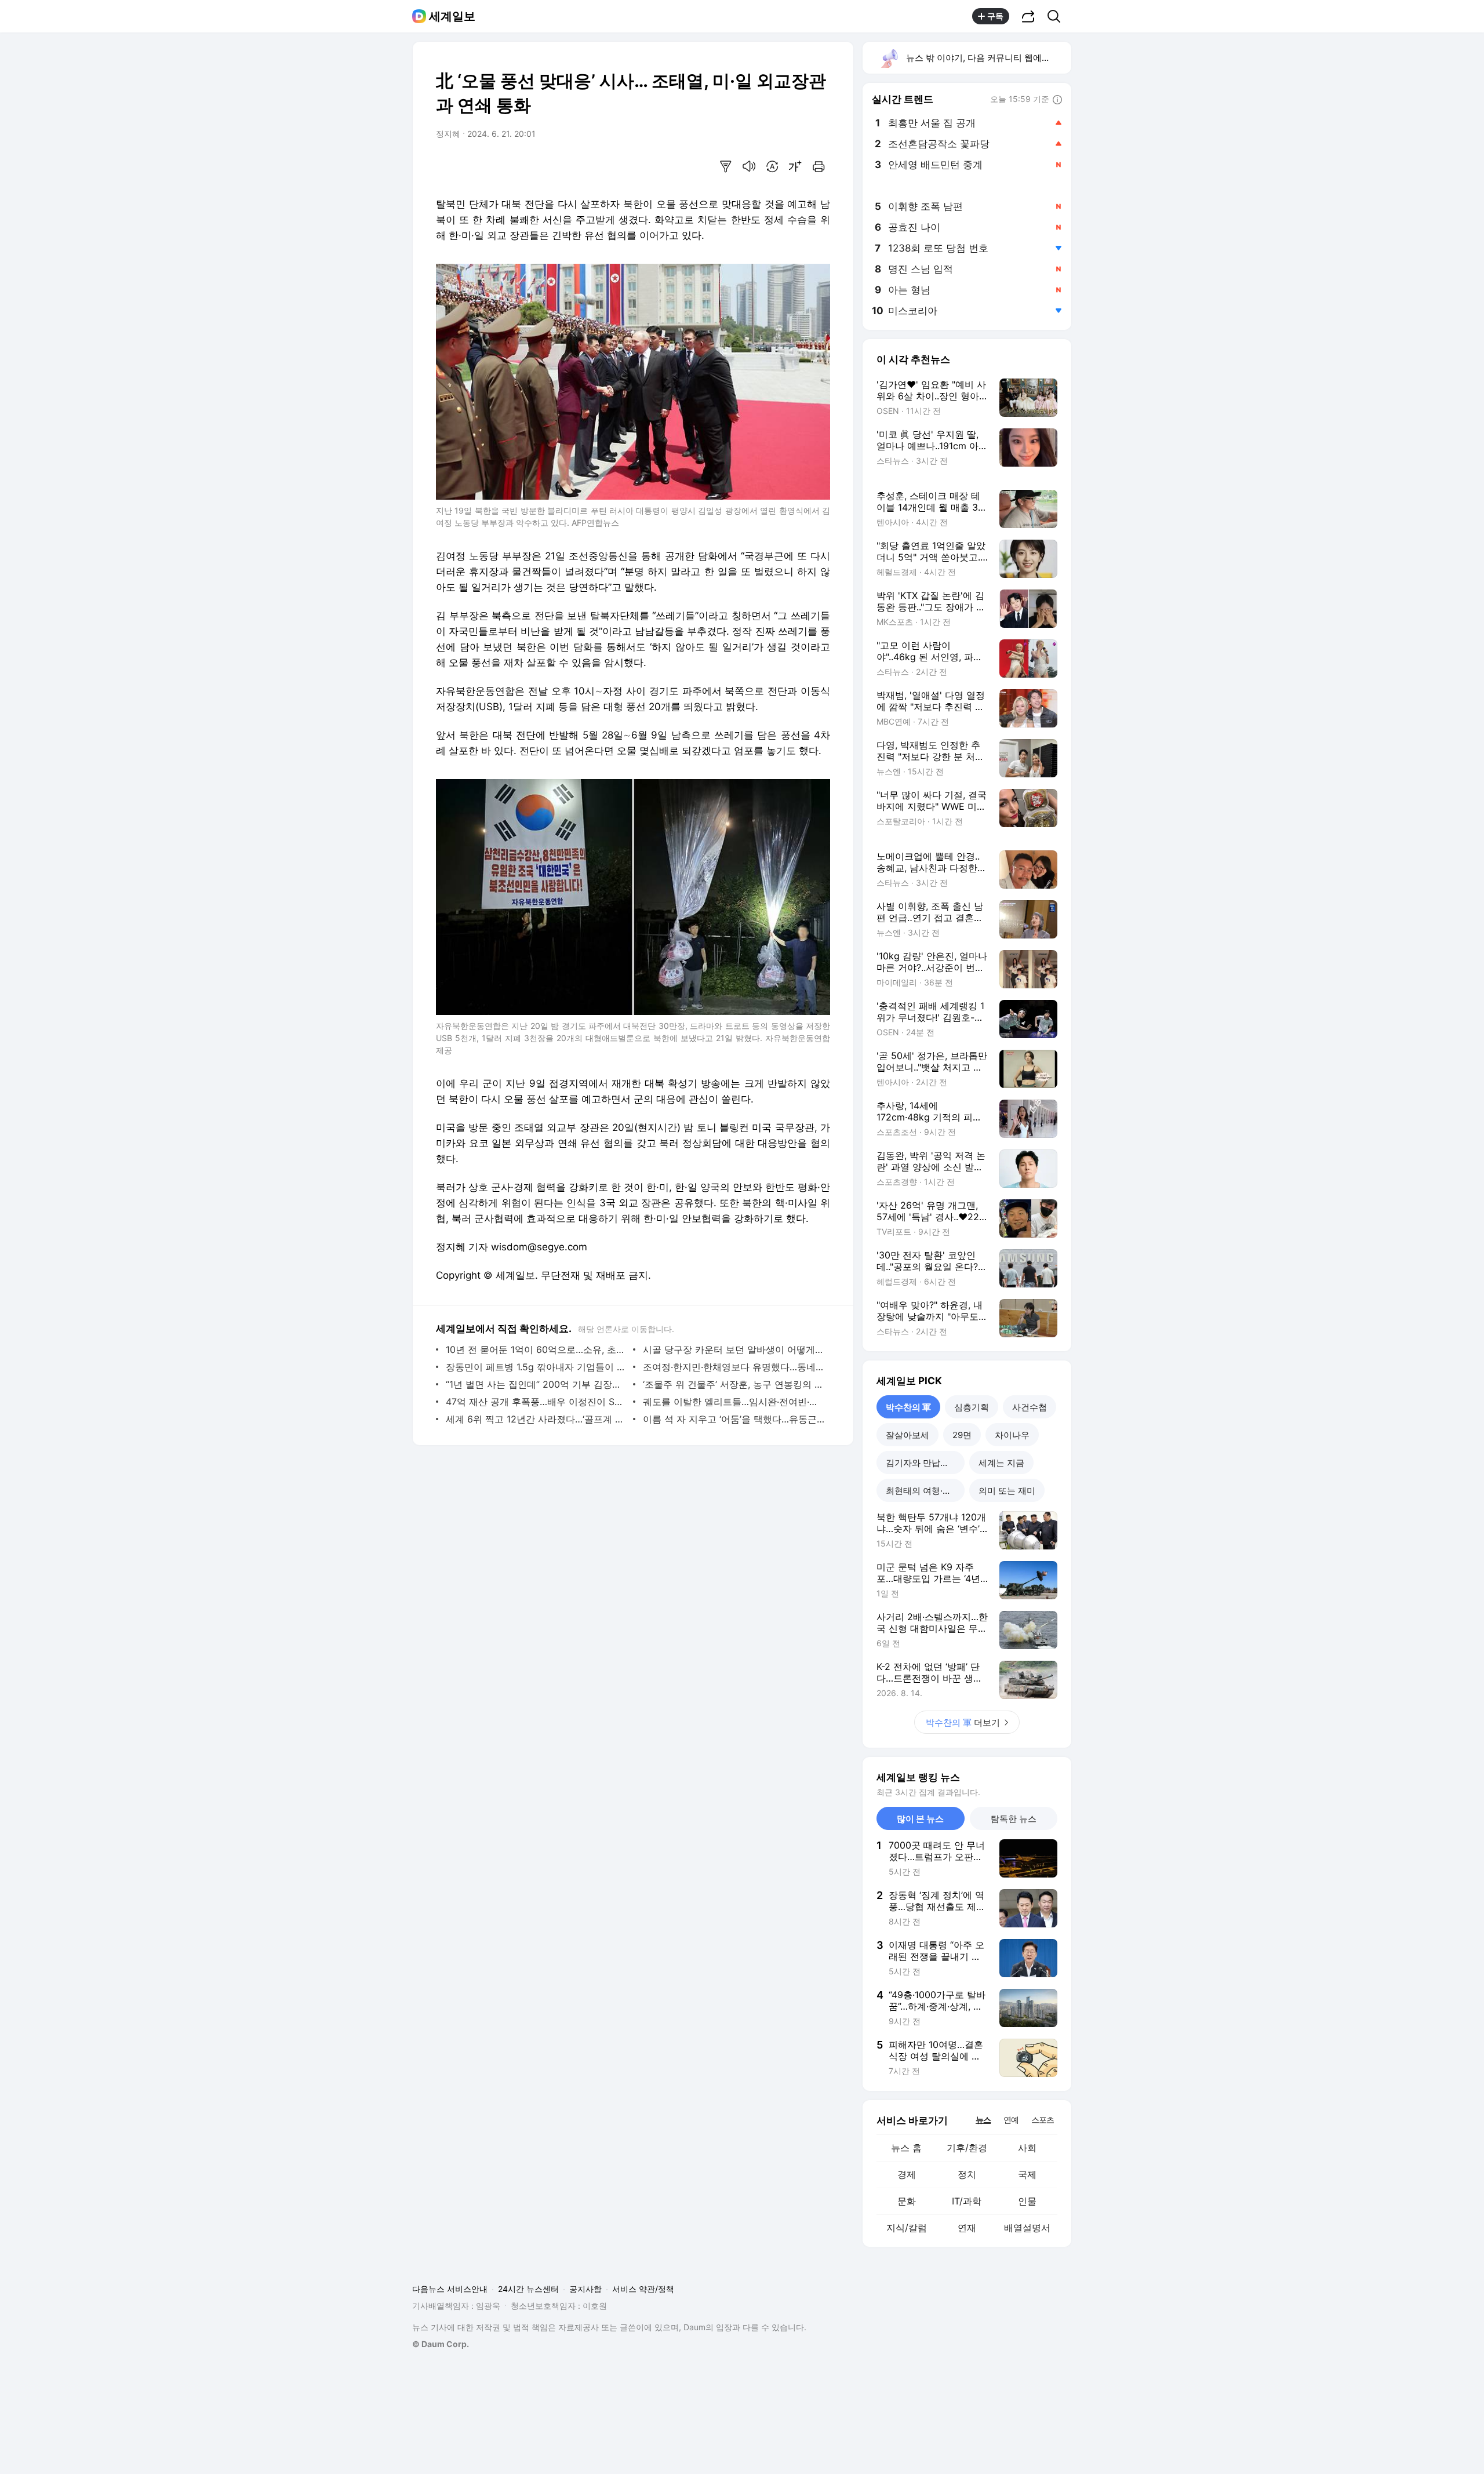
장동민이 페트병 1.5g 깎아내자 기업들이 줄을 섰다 (537, 1367)
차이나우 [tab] (1012, 1435)
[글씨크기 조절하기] (795, 166)
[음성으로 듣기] (749, 166)
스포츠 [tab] (1043, 2120)
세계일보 (452, 16)
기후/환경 (967, 2148)
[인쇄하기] (819, 166)
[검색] (1058, 16)
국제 (1027, 2174)
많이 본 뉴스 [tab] (920, 1819)
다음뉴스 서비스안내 (450, 2289)
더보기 (963, 1722)
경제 (907, 2174)
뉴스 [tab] (983, 2119)
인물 (1027, 2201)
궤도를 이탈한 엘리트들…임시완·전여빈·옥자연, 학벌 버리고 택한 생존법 (734, 1402)
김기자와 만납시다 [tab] (922, 1463)
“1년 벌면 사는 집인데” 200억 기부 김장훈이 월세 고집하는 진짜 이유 (537, 1384)
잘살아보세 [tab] (908, 1435)
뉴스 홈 (906, 2148)
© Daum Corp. (441, 2344)
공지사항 (585, 2289)
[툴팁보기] (1057, 100)
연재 (967, 2228)
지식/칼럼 (907, 2228)
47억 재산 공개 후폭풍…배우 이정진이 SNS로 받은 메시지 (537, 1402)
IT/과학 (967, 2201)
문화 (907, 2201)
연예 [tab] (1011, 2120)
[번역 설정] (772, 166)
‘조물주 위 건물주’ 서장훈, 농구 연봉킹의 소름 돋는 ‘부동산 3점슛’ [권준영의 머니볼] (734, 1384)
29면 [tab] (962, 1435)
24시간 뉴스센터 (528, 2289)
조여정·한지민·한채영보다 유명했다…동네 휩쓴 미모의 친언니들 (734, 1367)
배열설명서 (1027, 2228)
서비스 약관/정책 (643, 2289)
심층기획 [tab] (972, 1407)
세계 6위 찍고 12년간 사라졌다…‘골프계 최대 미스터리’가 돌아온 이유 (537, 1419)
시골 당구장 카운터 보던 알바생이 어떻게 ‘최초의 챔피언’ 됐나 (734, 1349)
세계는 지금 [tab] (1001, 1463)
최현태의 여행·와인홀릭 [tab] (925, 1491)
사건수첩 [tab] (1030, 1407)
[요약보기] (726, 166)
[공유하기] (1028, 16)
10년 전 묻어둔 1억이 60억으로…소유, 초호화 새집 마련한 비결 (537, 1349)
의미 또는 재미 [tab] (1007, 1491)
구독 (995, 16)
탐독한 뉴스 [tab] (1014, 1819)
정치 (967, 2174)
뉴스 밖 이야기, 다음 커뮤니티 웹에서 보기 (988, 58)
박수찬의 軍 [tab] (908, 1407)
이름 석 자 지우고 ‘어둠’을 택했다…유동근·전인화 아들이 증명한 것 (734, 1419)
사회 (1027, 2148)
